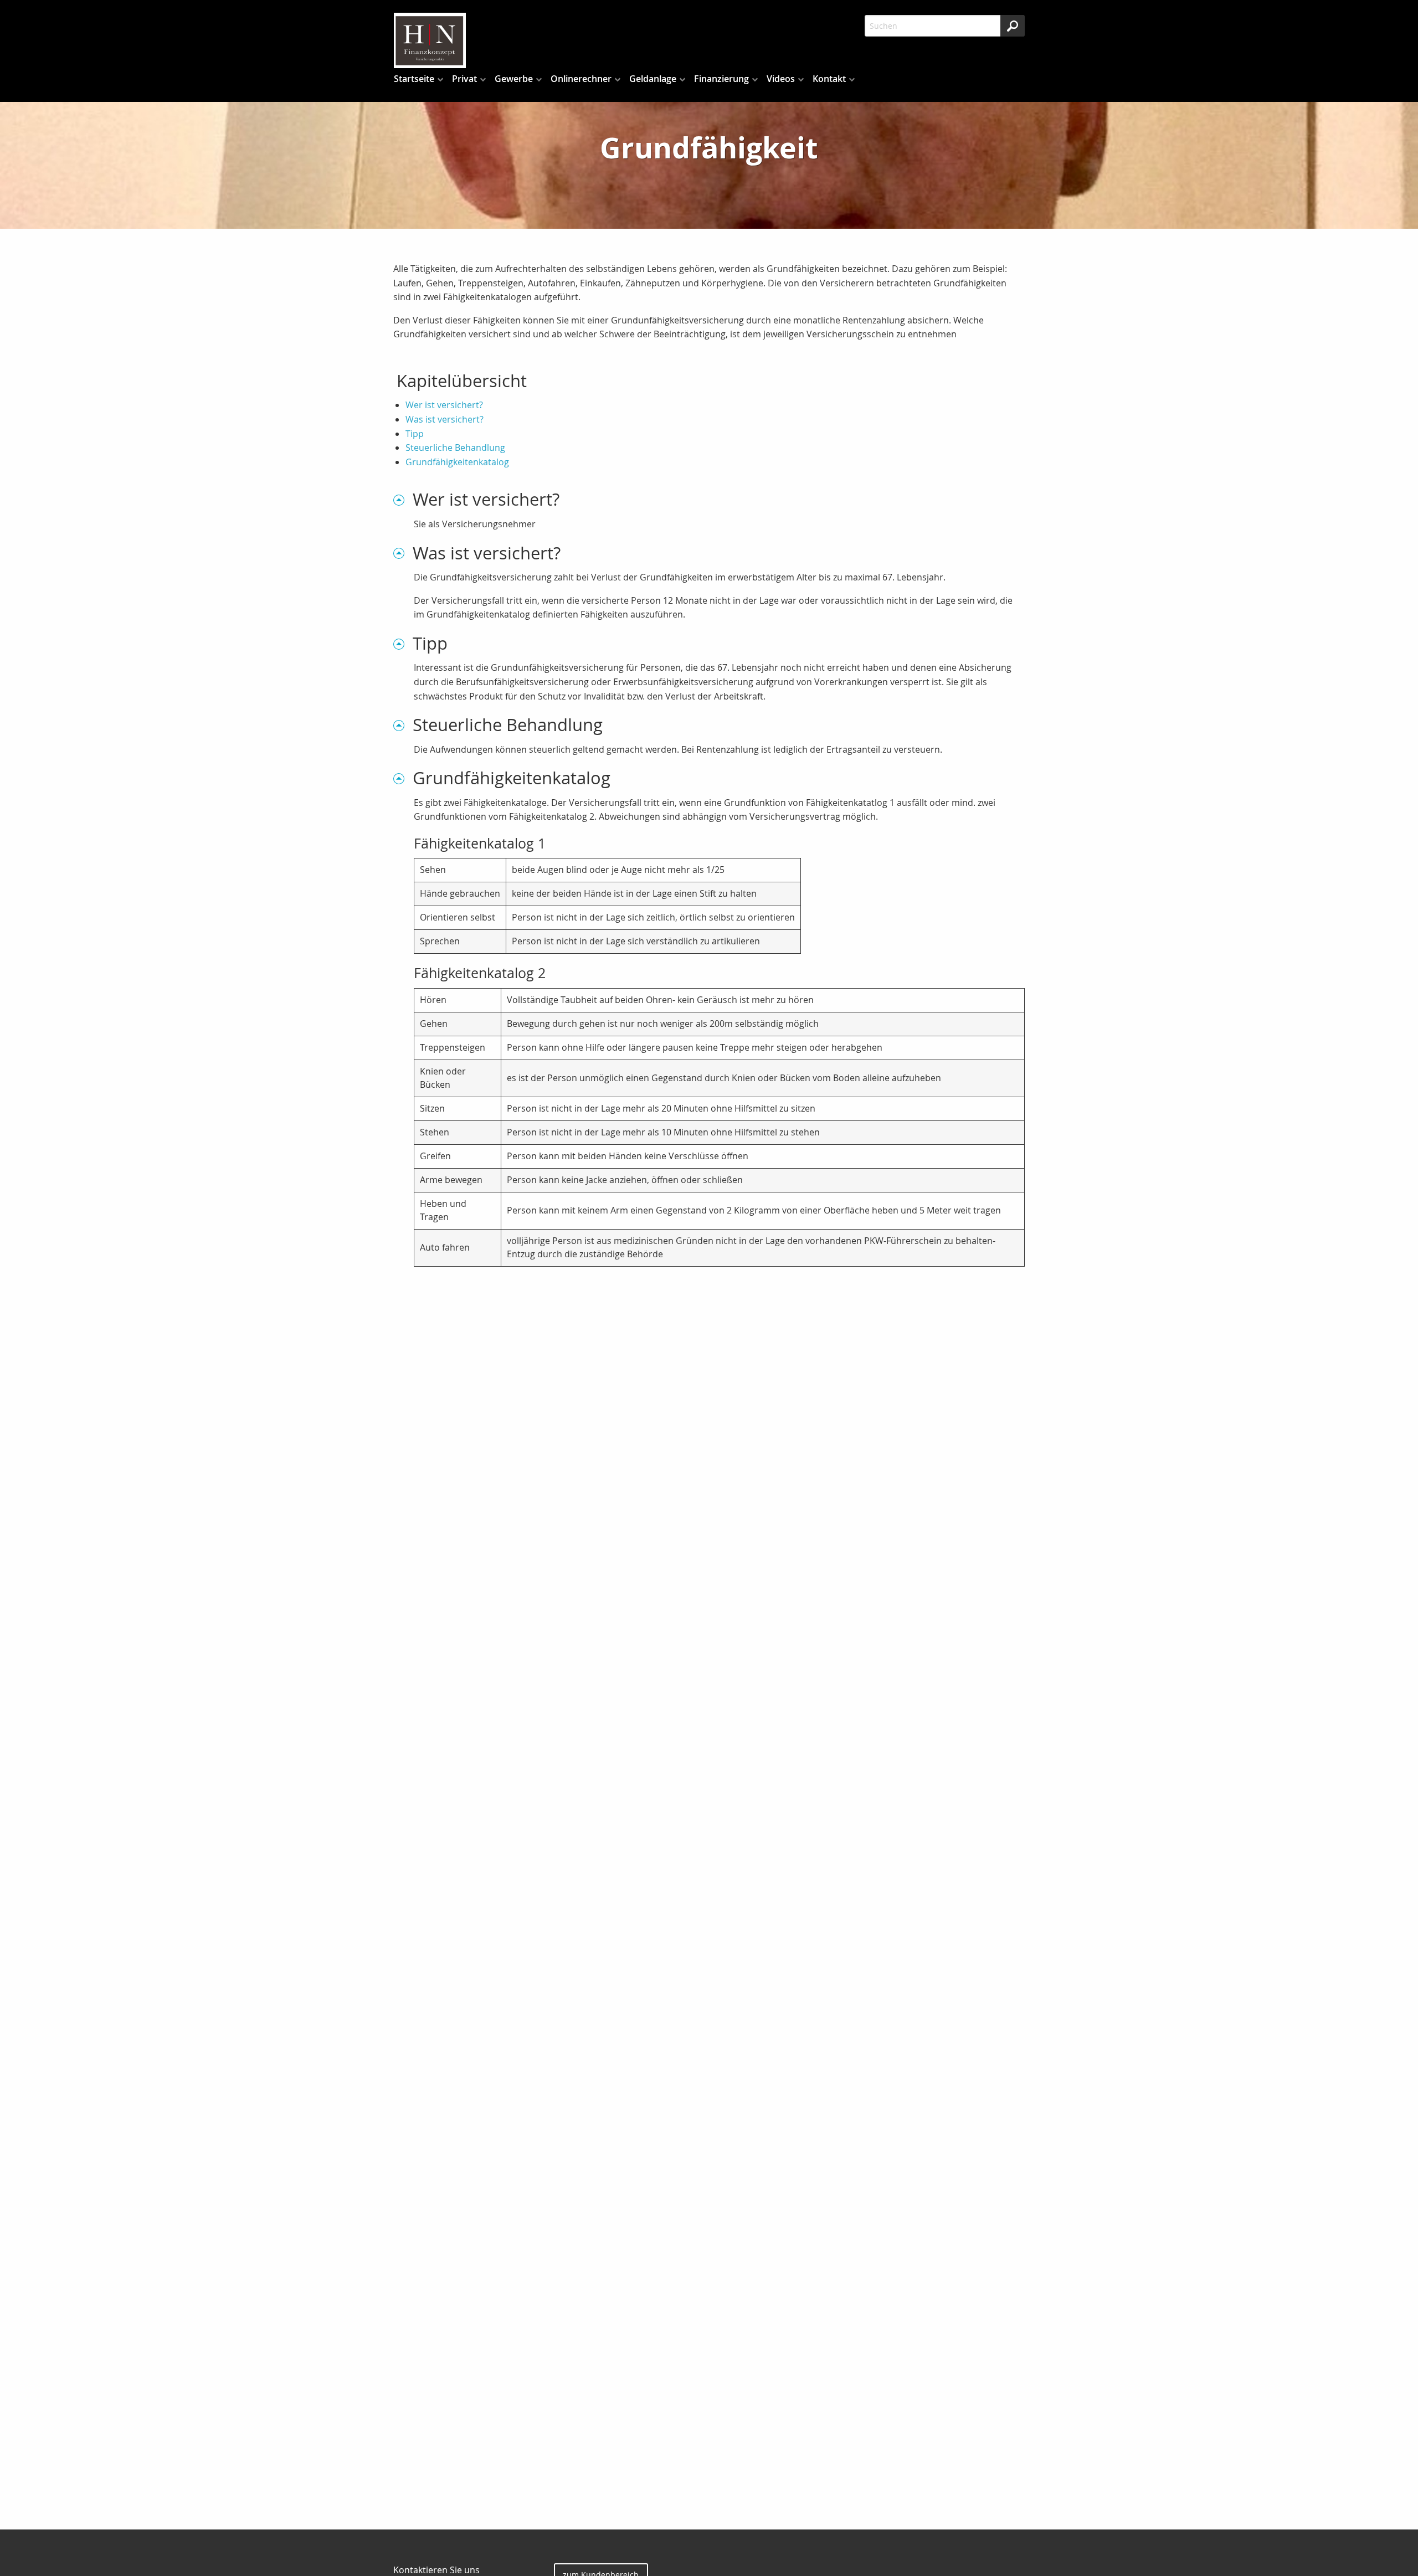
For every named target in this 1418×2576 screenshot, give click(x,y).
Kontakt (829, 79)
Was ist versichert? (445, 419)
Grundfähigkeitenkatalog (457, 462)
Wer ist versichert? (444, 405)
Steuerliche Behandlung (455, 448)
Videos (781, 79)
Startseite (414, 79)
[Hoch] (403, 499)
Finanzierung (721, 79)
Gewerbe (514, 79)
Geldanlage (653, 79)
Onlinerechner (581, 79)
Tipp (415, 434)
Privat (464, 79)
